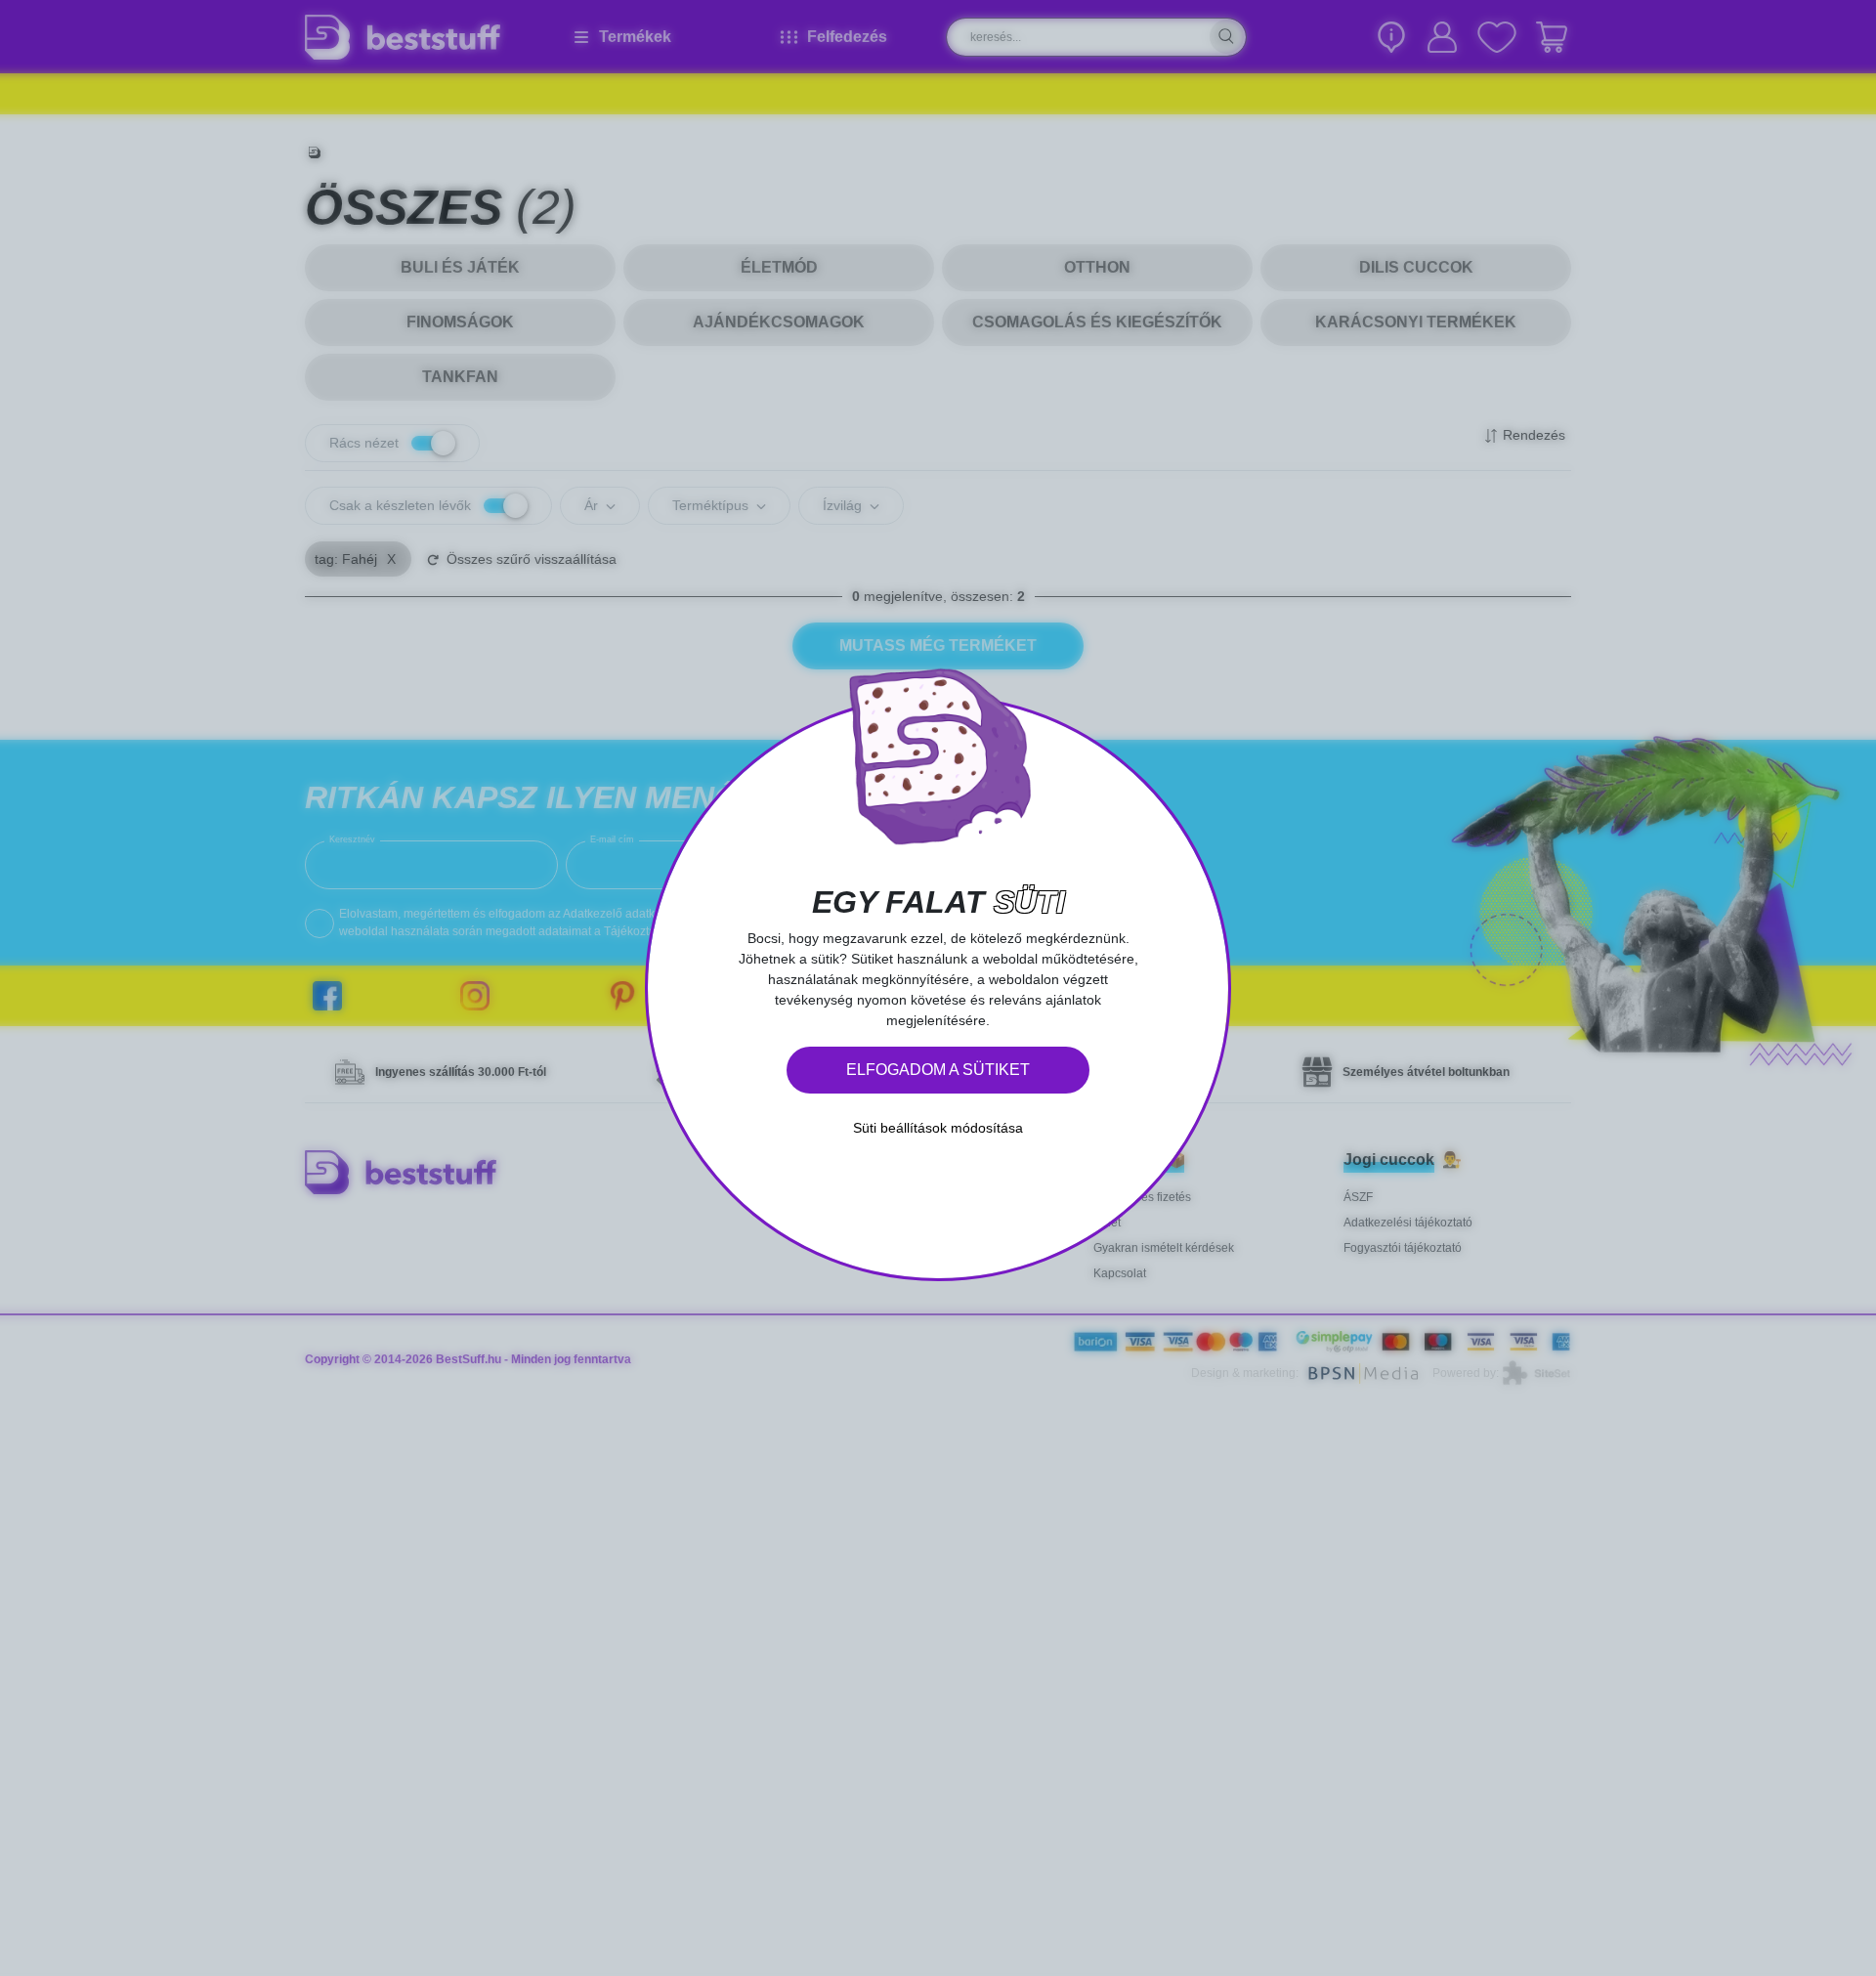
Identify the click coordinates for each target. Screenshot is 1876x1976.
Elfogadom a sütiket (938, 1070)
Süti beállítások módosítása (938, 1128)
